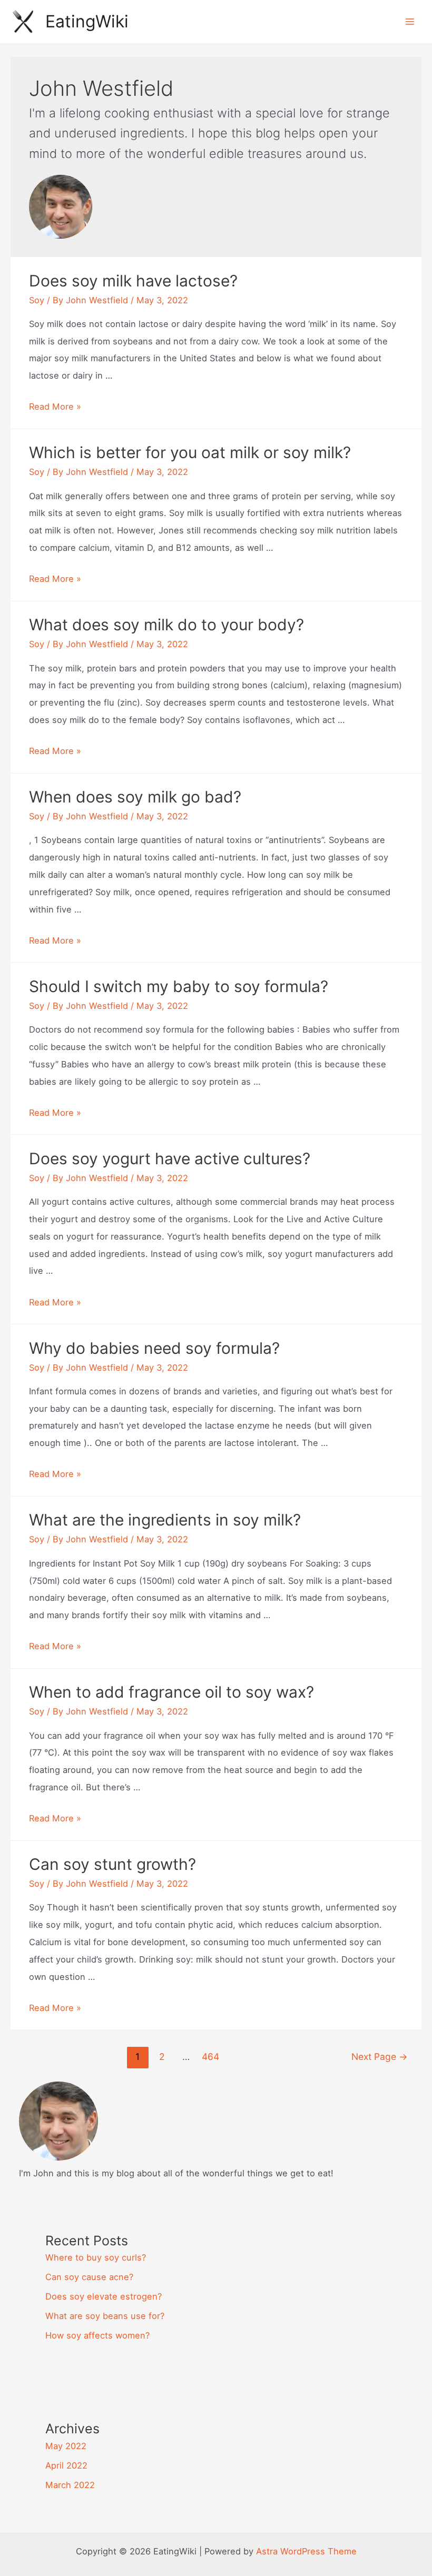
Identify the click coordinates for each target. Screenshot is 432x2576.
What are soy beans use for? (105, 2316)
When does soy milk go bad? (135, 797)
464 (210, 2057)
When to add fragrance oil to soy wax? (171, 1692)
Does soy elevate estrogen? (104, 2296)
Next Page (380, 2057)
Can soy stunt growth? (112, 1864)
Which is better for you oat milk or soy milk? (190, 452)
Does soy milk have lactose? (133, 281)
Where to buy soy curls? (96, 2257)
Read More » (55, 407)
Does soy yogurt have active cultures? (170, 1158)
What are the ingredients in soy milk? (165, 1520)
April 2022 (66, 2465)
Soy (37, 300)
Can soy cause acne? (89, 2277)
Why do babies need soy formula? (154, 1348)
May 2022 (66, 2446)
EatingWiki (87, 21)
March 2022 (70, 2485)
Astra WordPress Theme (306, 2551)
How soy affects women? (97, 2335)
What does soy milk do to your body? (166, 625)
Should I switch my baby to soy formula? (179, 986)
